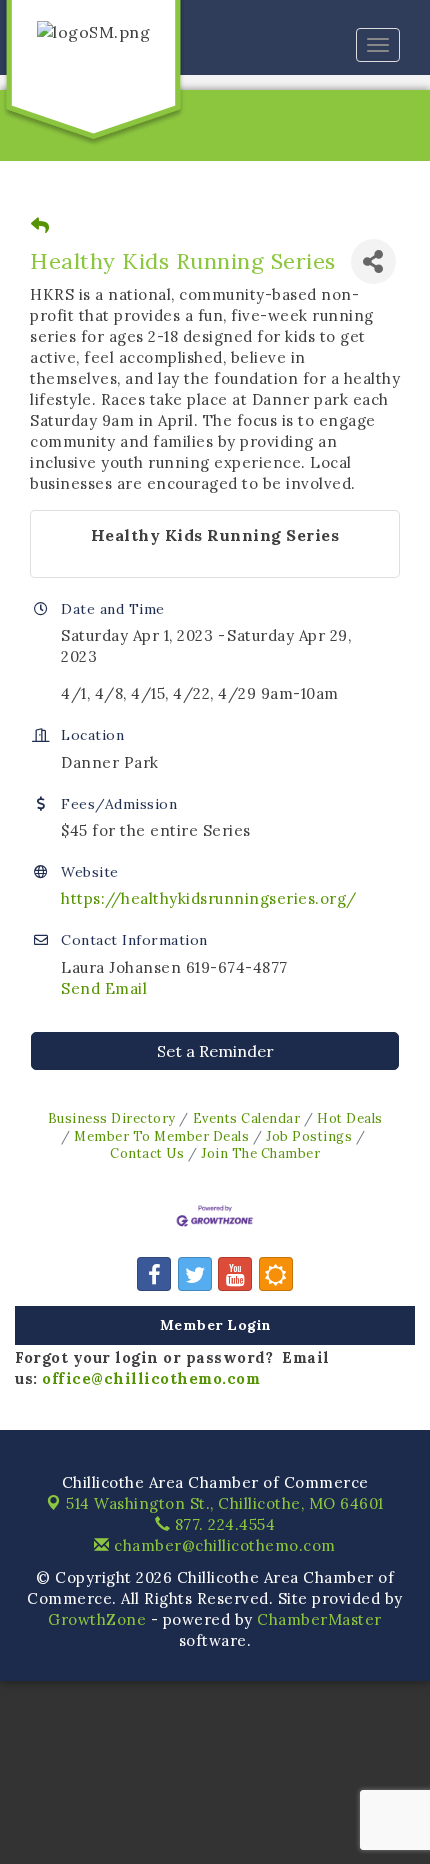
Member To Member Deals (161, 1136)
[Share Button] (373, 261)
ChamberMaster (319, 1619)
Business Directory (112, 1118)
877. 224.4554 (222, 1524)
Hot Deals (350, 1118)
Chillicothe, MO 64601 (225, 1503)
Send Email (104, 988)
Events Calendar (246, 1118)
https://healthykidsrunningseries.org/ (209, 898)
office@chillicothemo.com (151, 1378)
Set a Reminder (215, 1051)
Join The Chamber (260, 1153)
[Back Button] (40, 225)
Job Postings (309, 1136)
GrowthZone (97, 1619)
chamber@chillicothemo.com (223, 1545)
